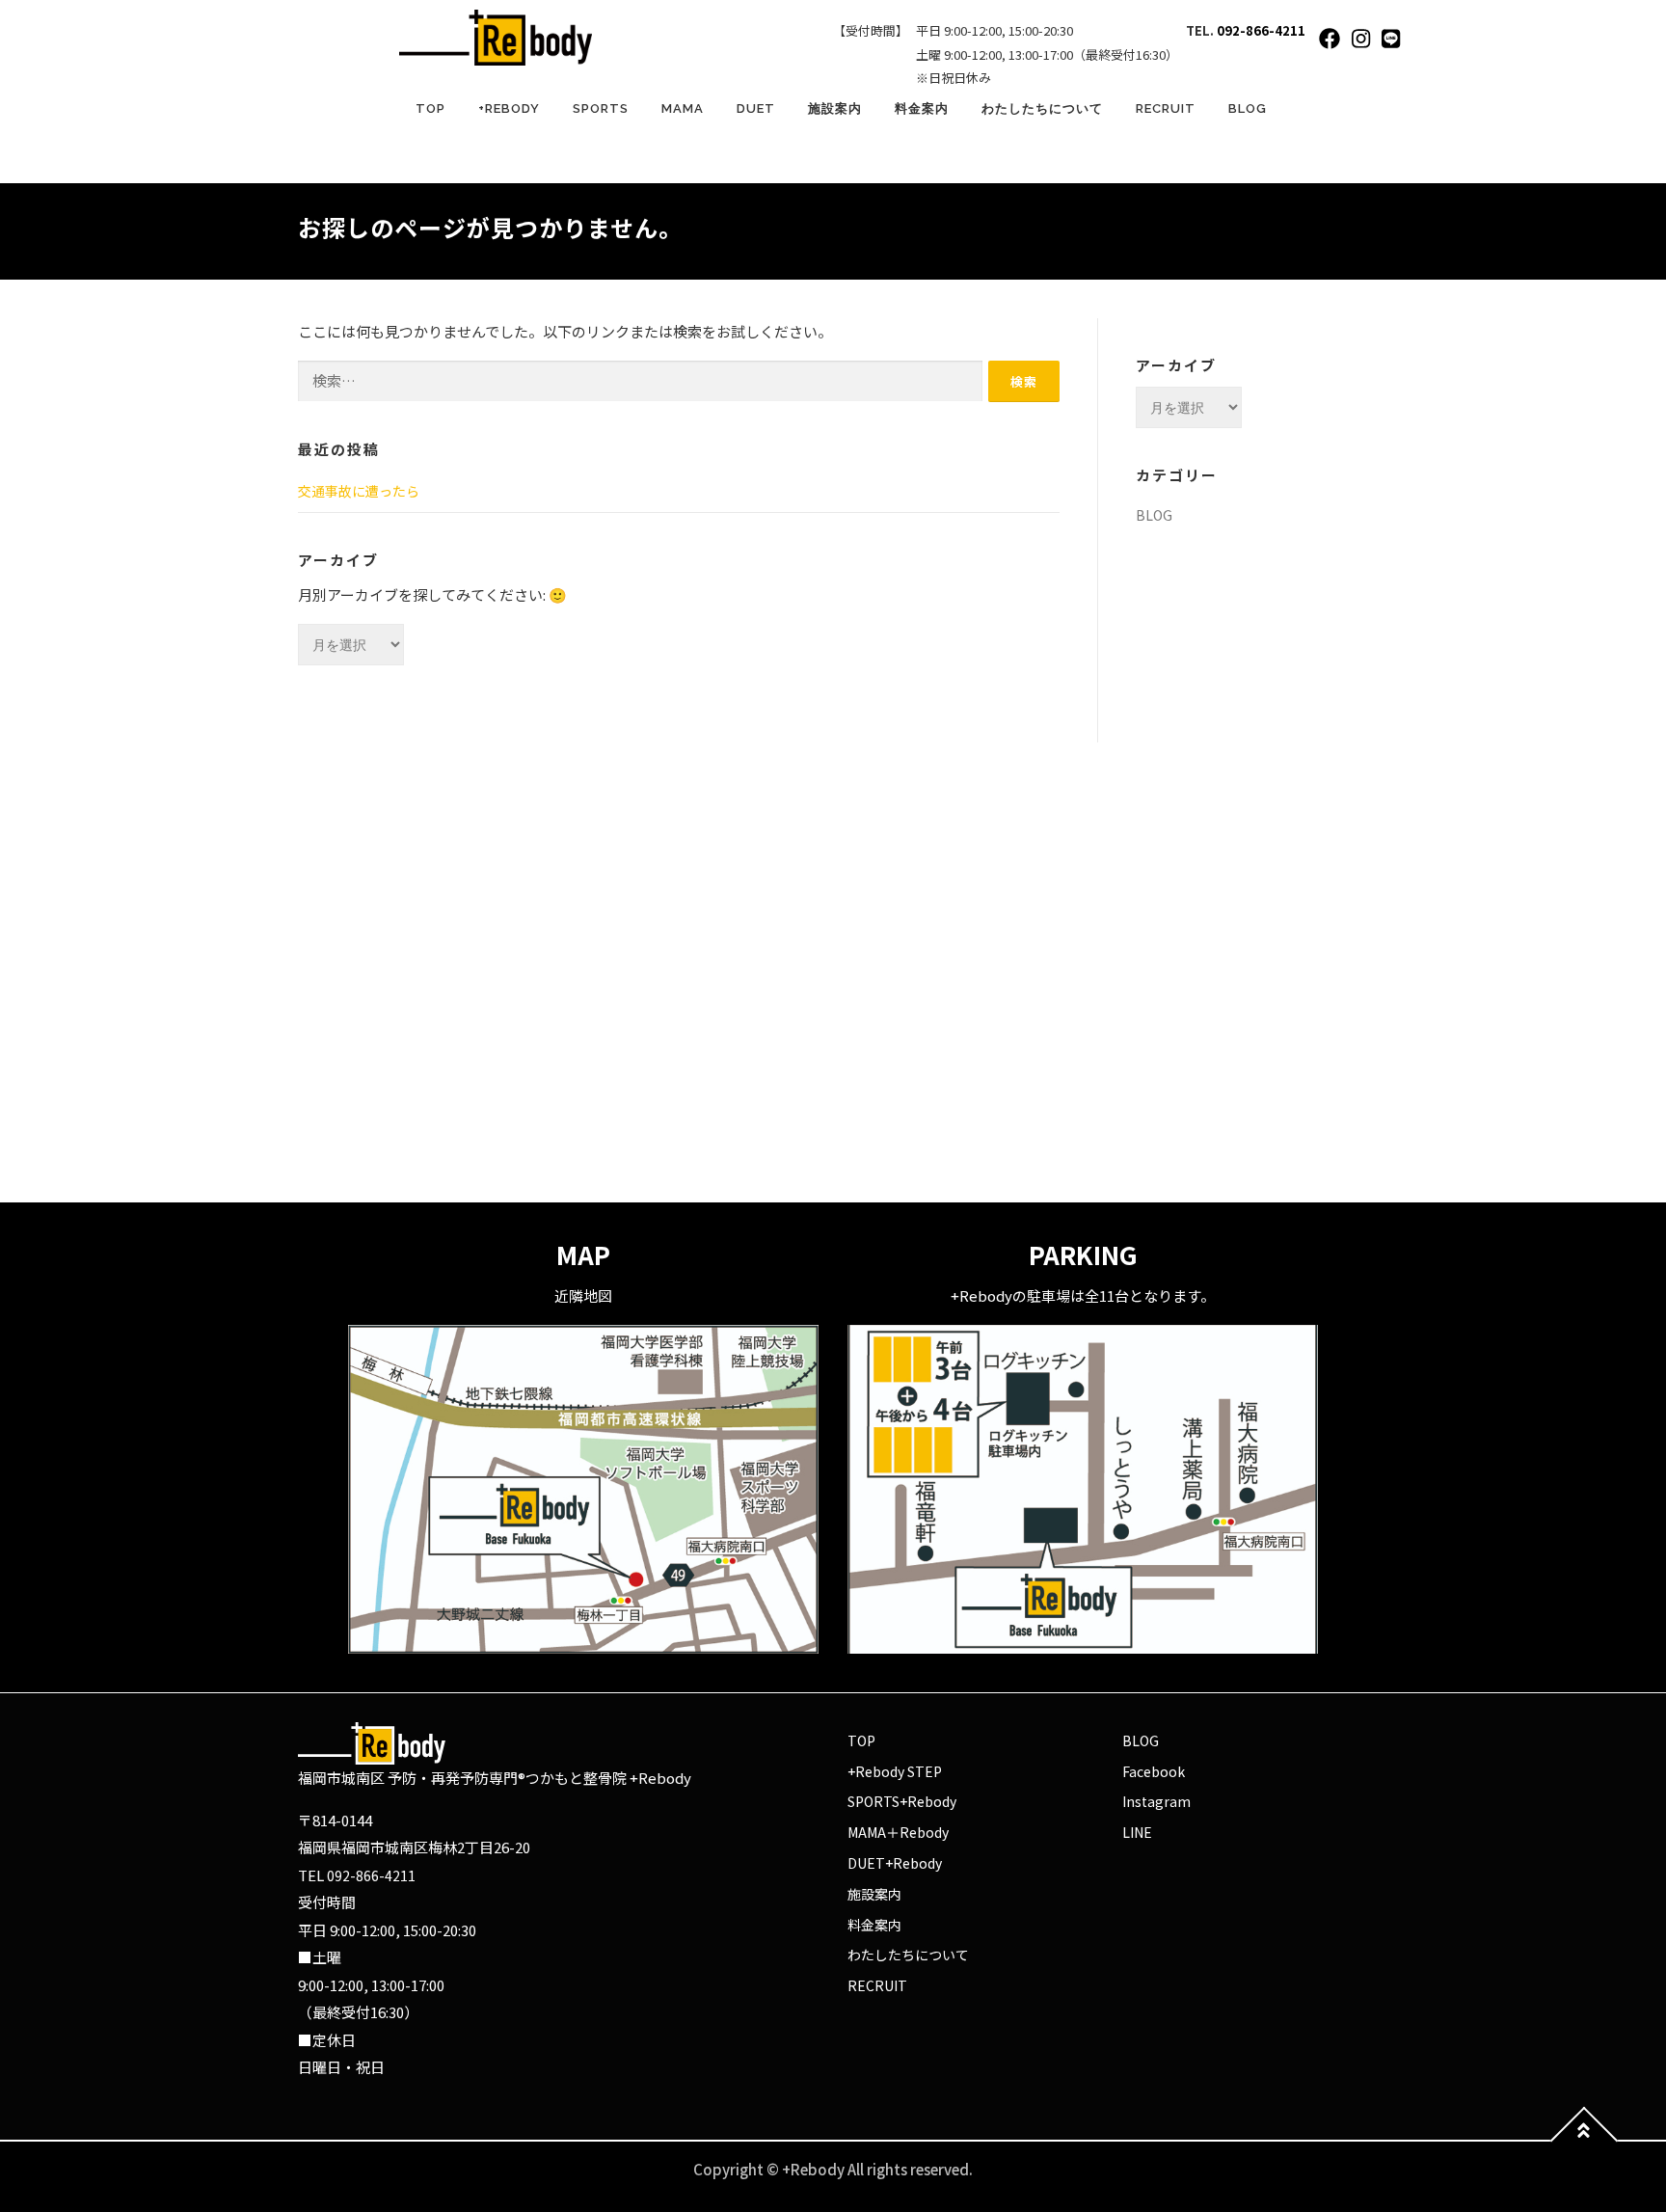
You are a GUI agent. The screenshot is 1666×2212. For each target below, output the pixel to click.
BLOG (1248, 108)
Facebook (1154, 1771)
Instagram (1156, 1801)
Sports (601, 108)
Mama (683, 108)
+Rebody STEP (895, 1771)
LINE (1137, 1832)
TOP (430, 108)
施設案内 (835, 108)
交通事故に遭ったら (359, 491)
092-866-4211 (1261, 30)
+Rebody (509, 108)
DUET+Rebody (895, 1863)
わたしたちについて (1042, 108)
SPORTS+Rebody (902, 1801)
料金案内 (922, 108)
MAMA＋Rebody (898, 1832)
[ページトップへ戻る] (1585, 2141)
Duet (756, 108)
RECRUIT (1166, 108)
